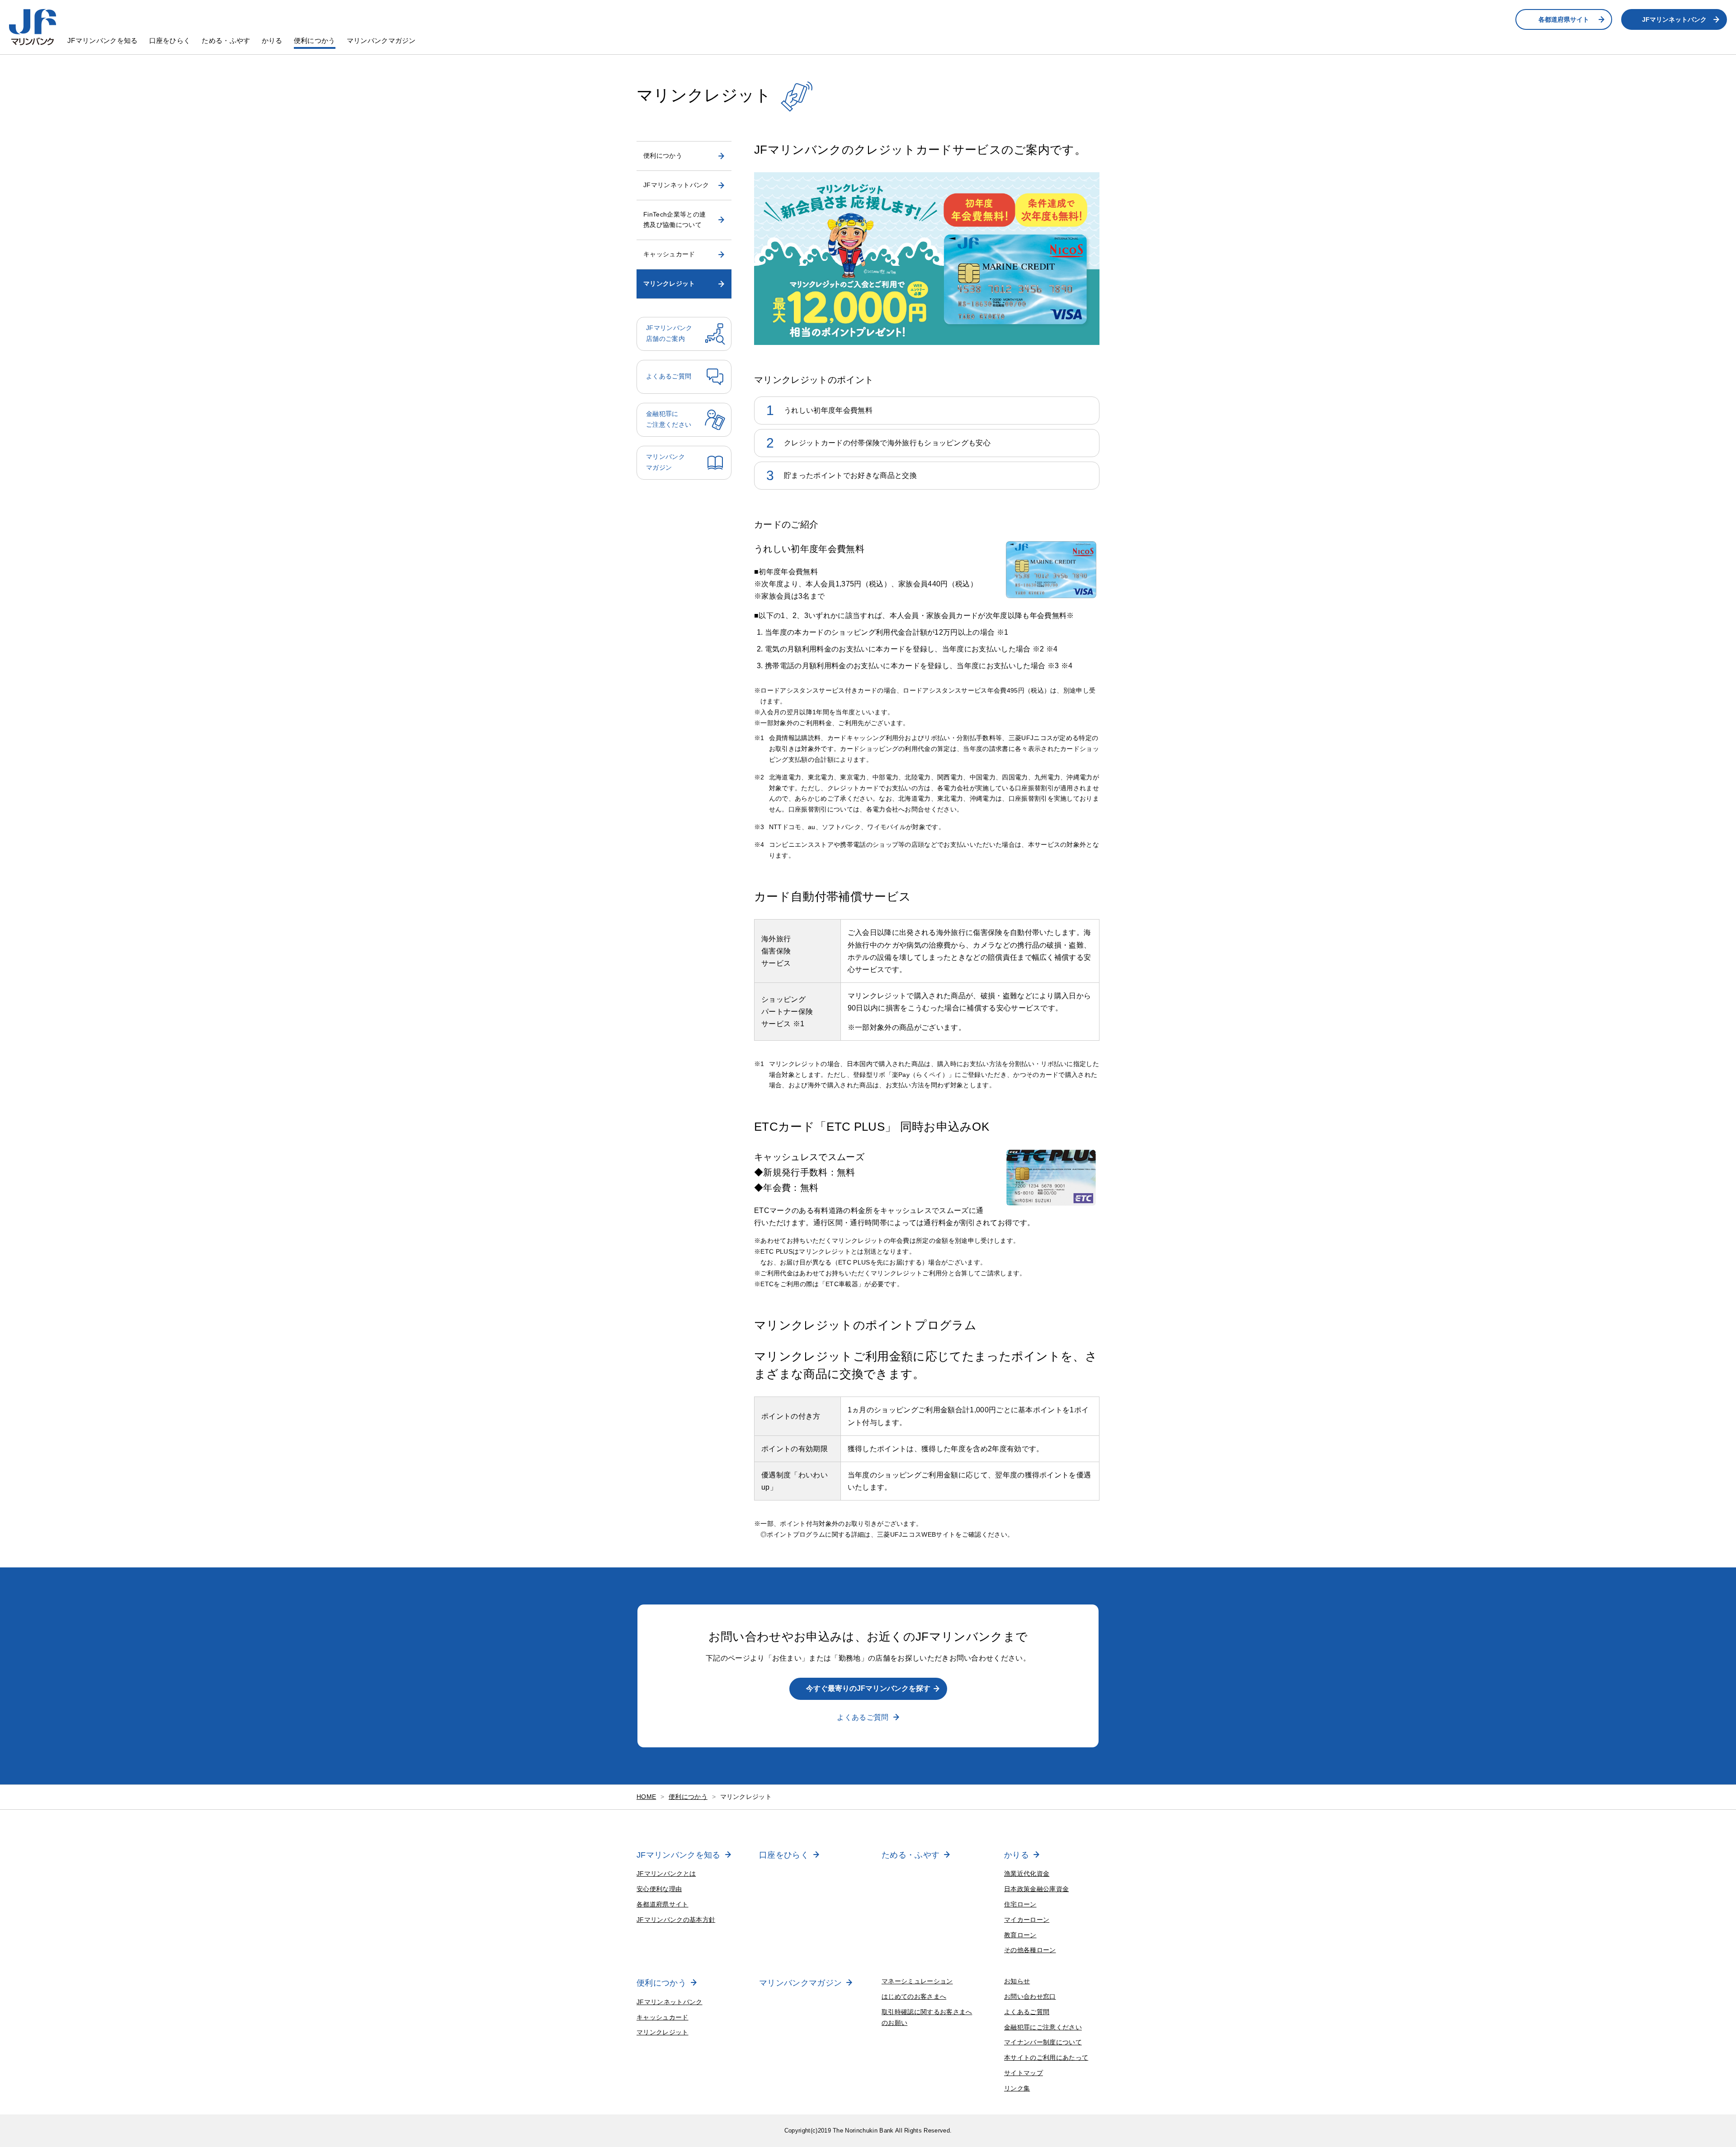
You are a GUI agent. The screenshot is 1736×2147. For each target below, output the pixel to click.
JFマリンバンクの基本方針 (676, 1920)
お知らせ (1017, 1981)
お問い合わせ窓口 (1030, 1996)
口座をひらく (170, 40)
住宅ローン (1020, 1904)
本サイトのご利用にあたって (1046, 2057)
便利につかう (315, 40)
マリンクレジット (669, 283)
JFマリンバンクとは (666, 1873)
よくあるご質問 (863, 1717)
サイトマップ (1024, 2073)
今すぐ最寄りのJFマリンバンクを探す (868, 1688)
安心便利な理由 (659, 1889)
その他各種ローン (1030, 1950)
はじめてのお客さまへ (914, 1996)
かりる (272, 40)
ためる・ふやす (226, 40)
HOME (646, 1797)
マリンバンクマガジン (381, 40)
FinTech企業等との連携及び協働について (675, 220)
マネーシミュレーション (917, 1981)
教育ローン (1020, 1935)
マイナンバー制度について (1043, 2042)
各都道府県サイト (1564, 19)
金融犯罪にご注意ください (1043, 2027)
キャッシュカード (669, 254)
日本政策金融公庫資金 (1036, 1889)
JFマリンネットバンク (1674, 19)
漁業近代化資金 (1027, 1873)
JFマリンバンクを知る (103, 40)
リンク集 (1017, 2088)
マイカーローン (1027, 1920)
